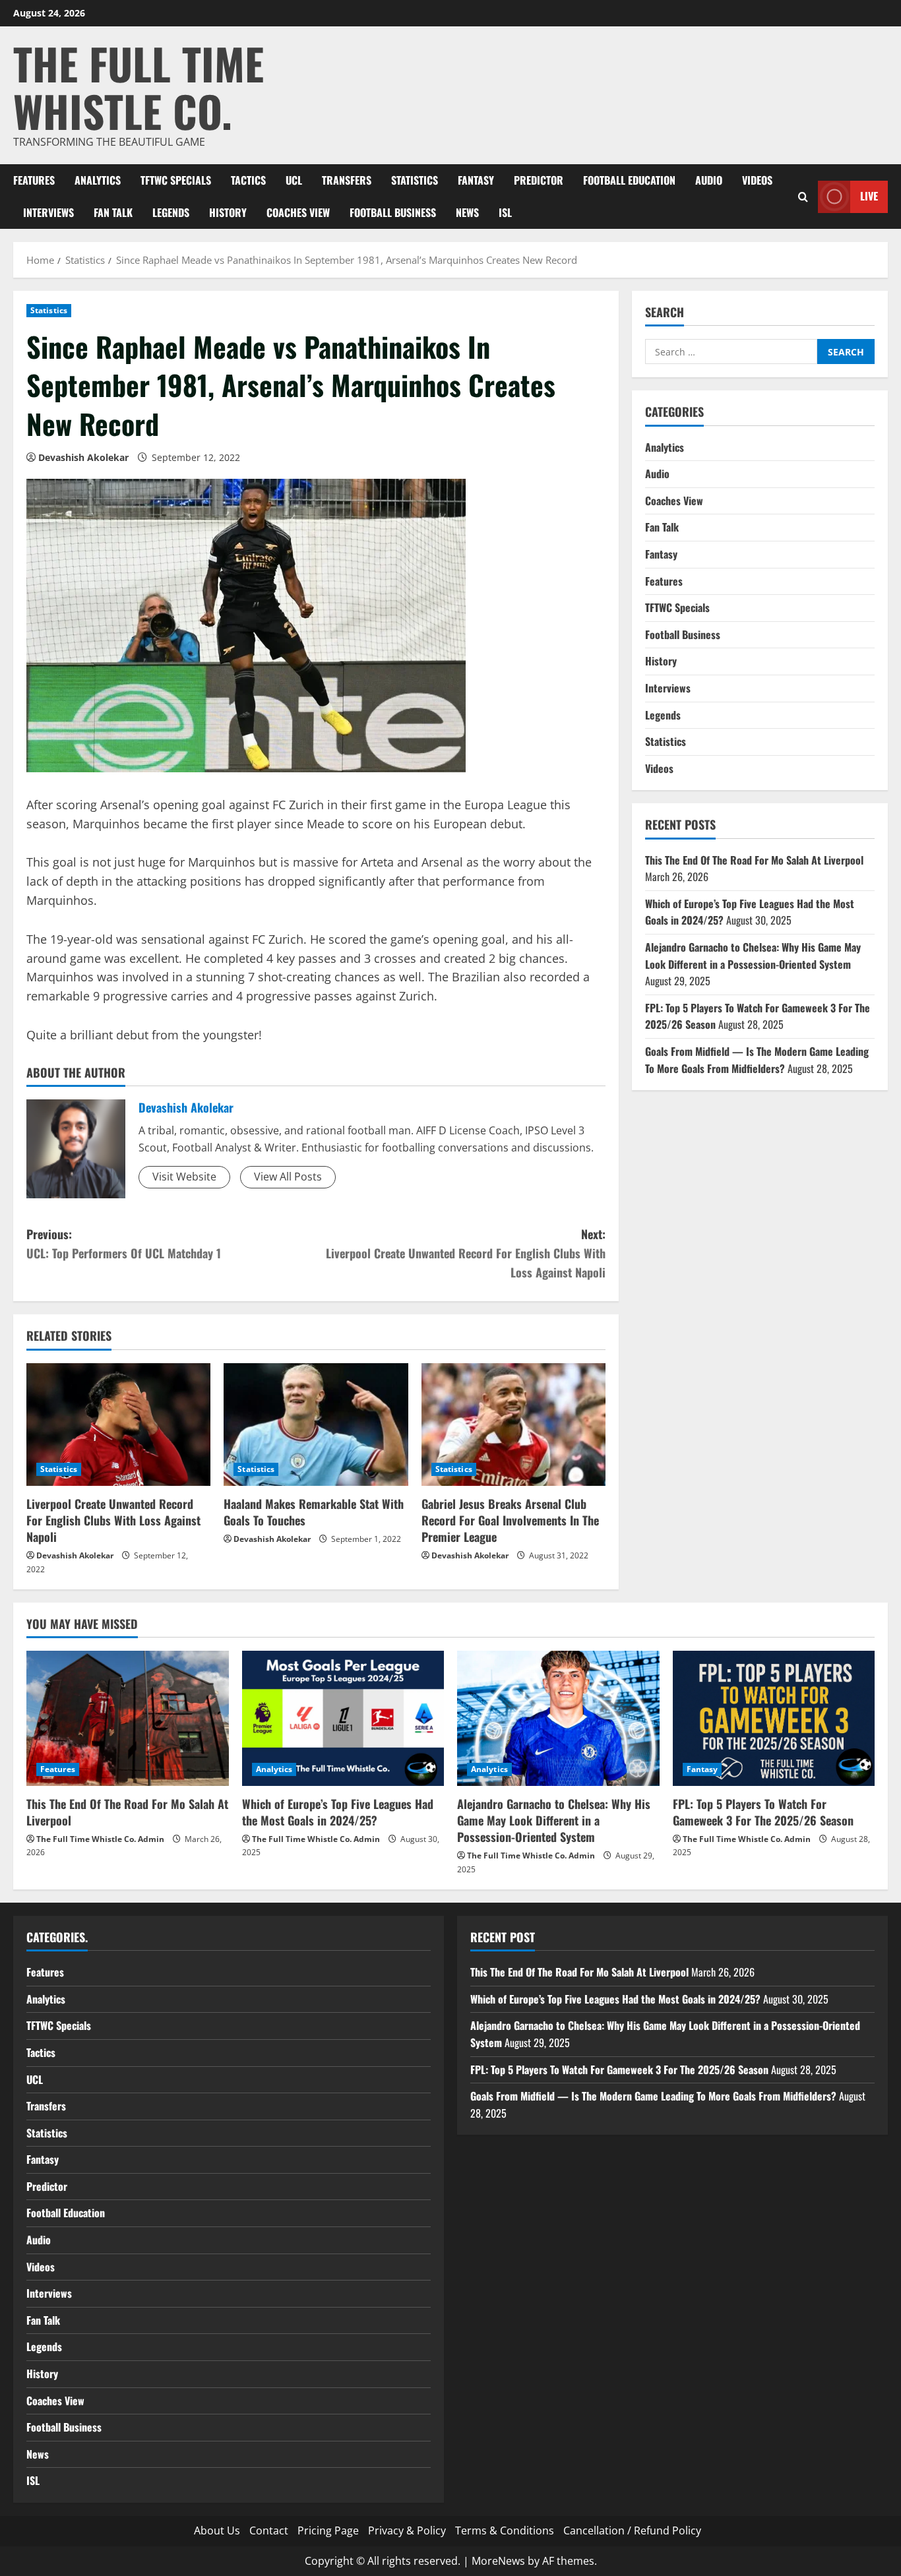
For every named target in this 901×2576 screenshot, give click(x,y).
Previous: (124, 1243)
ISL (505, 212)
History (228, 212)
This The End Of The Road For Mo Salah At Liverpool (754, 859)
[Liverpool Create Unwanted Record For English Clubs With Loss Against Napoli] (118, 1425)
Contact (269, 2530)
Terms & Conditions (505, 2530)
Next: (466, 1253)
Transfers (347, 180)
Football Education (629, 180)
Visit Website (184, 1177)
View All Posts (288, 1177)
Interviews (48, 212)
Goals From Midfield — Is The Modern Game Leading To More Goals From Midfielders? (757, 1059)
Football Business (393, 212)
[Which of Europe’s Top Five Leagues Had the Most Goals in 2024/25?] (343, 1718)
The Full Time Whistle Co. (139, 87)
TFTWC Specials (176, 180)
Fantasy (476, 180)
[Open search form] (803, 196)
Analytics (98, 180)
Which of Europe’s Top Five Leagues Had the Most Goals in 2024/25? (338, 1812)
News (467, 212)
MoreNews (498, 2561)
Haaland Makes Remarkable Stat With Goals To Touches (314, 1512)
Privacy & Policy (407, 2530)
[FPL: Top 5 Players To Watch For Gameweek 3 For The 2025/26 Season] (774, 1718)
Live (869, 196)
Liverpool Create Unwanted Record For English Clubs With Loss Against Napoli (113, 1520)
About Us (217, 2530)
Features (34, 180)
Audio (709, 180)
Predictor (539, 180)
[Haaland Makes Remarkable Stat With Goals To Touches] (316, 1425)
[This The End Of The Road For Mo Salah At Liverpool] (128, 1718)
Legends (171, 212)
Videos (757, 180)
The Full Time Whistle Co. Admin (100, 1839)
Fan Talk (113, 212)
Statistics (415, 180)
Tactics (248, 180)
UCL (294, 180)
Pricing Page (328, 2530)
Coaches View (298, 212)
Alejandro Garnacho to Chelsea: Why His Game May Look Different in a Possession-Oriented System (753, 955)
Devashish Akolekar (83, 457)
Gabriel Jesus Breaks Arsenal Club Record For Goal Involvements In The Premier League (510, 1520)
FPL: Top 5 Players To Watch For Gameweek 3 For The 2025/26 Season (763, 1812)
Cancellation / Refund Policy (632, 2530)
